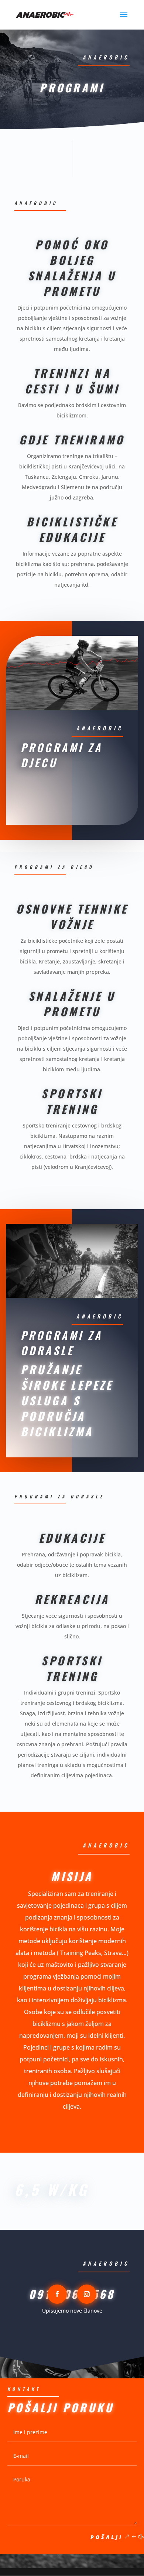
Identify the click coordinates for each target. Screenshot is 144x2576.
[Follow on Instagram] (87, 2294)
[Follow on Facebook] (57, 2294)
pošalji (107, 2537)
